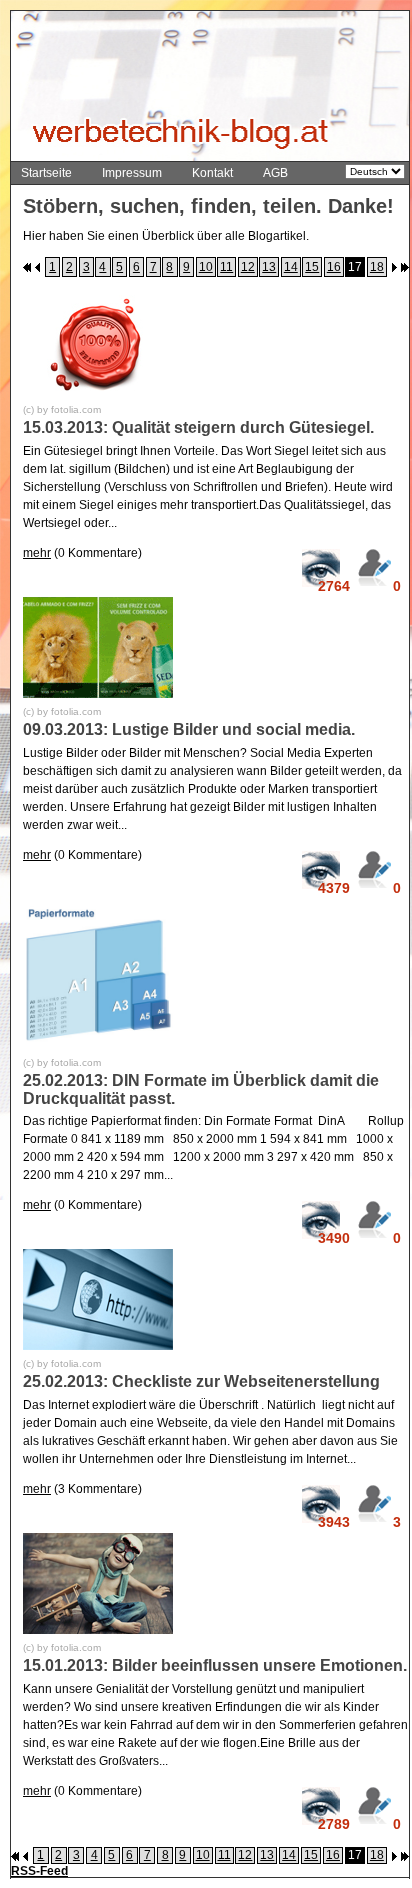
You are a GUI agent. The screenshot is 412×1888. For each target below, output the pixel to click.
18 (377, 267)
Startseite (46, 173)
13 (269, 267)
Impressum (132, 173)
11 (226, 267)
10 (206, 267)
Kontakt (212, 173)
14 (291, 267)
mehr (37, 553)
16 (334, 267)
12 (248, 267)
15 (312, 267)
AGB (275, 173)
